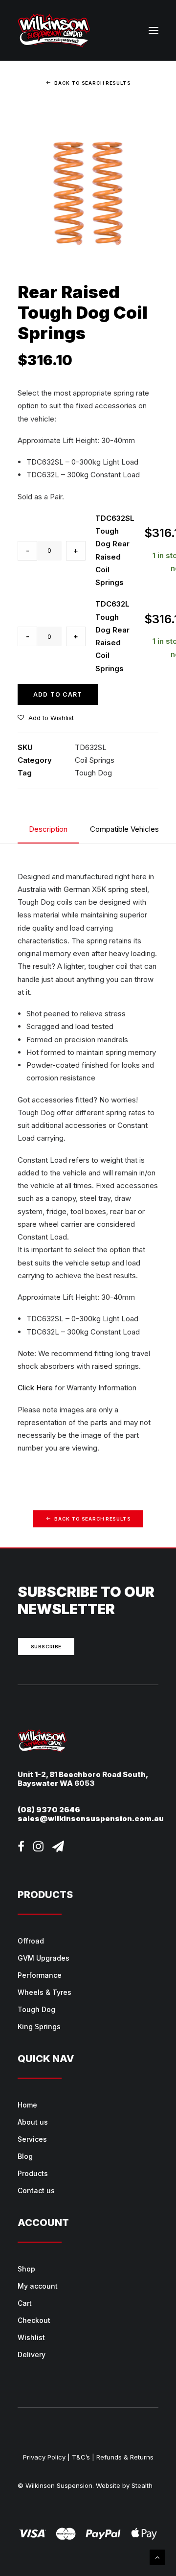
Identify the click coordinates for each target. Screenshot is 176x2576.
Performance (40, 1975)
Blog (25, 2156)
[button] (154, 30)
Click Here (35, 1388)
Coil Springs (95, 760)
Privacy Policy (44, 2457)
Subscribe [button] (46, 1647)
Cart (25, 2303)
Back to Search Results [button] (92, 83)
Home (27, 2105)
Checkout (34, 2320)
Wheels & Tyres (44, 1992)
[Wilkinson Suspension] (54, 30)
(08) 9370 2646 (49, 1810)
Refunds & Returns (125, 2457)
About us (33, 2122)
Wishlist (31, 2337)
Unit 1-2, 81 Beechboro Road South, (83, 1774)
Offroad (31, 1941)
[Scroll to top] (157, 2557)
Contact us (36, 2190)
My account (38, 2286)
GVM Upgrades (44, 1958)
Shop (26, 2269)
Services (32, 2139)
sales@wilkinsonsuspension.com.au (91, 1818)
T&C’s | (83, 2457)
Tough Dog (93, 773)
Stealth (142, 2485)
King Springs (39, 2026)
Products (33, 2173)
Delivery (32, 2354)
